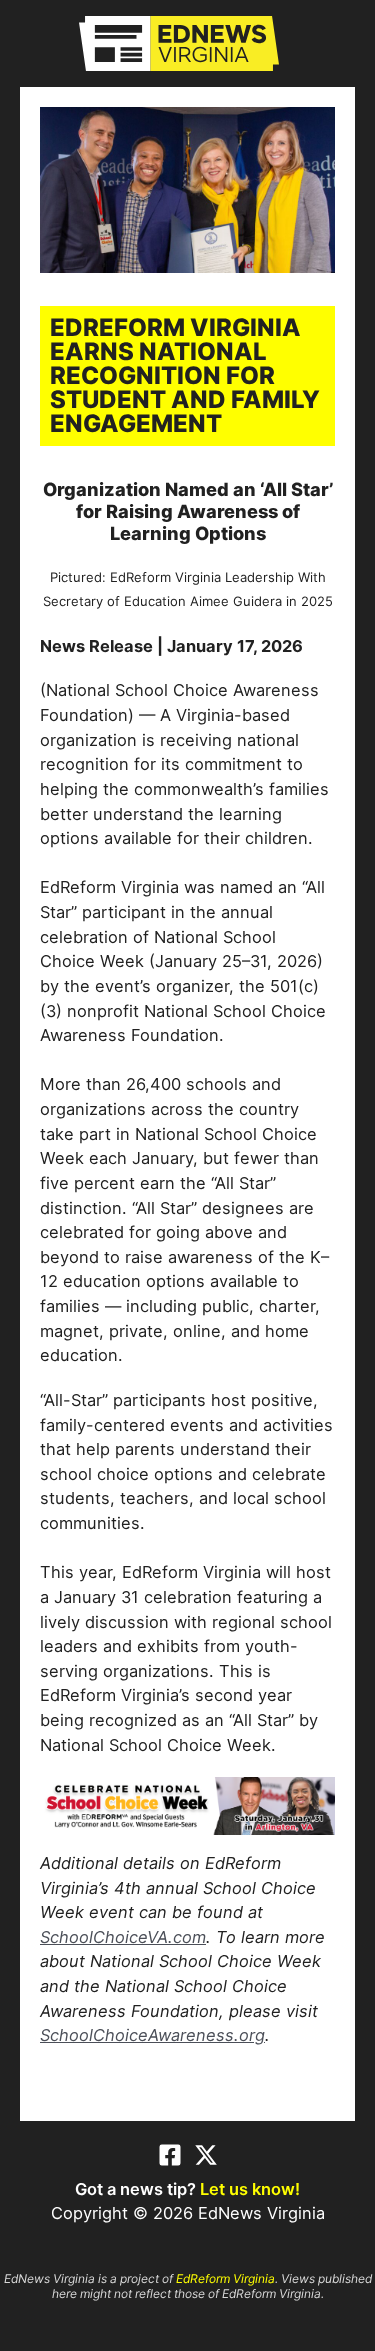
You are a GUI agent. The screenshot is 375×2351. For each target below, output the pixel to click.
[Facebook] (170, 2155)
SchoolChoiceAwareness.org (152, 2035)
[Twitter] (206, 2155)
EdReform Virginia (225, 2278)
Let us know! (250, 2189)
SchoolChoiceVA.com (123, 1937)
